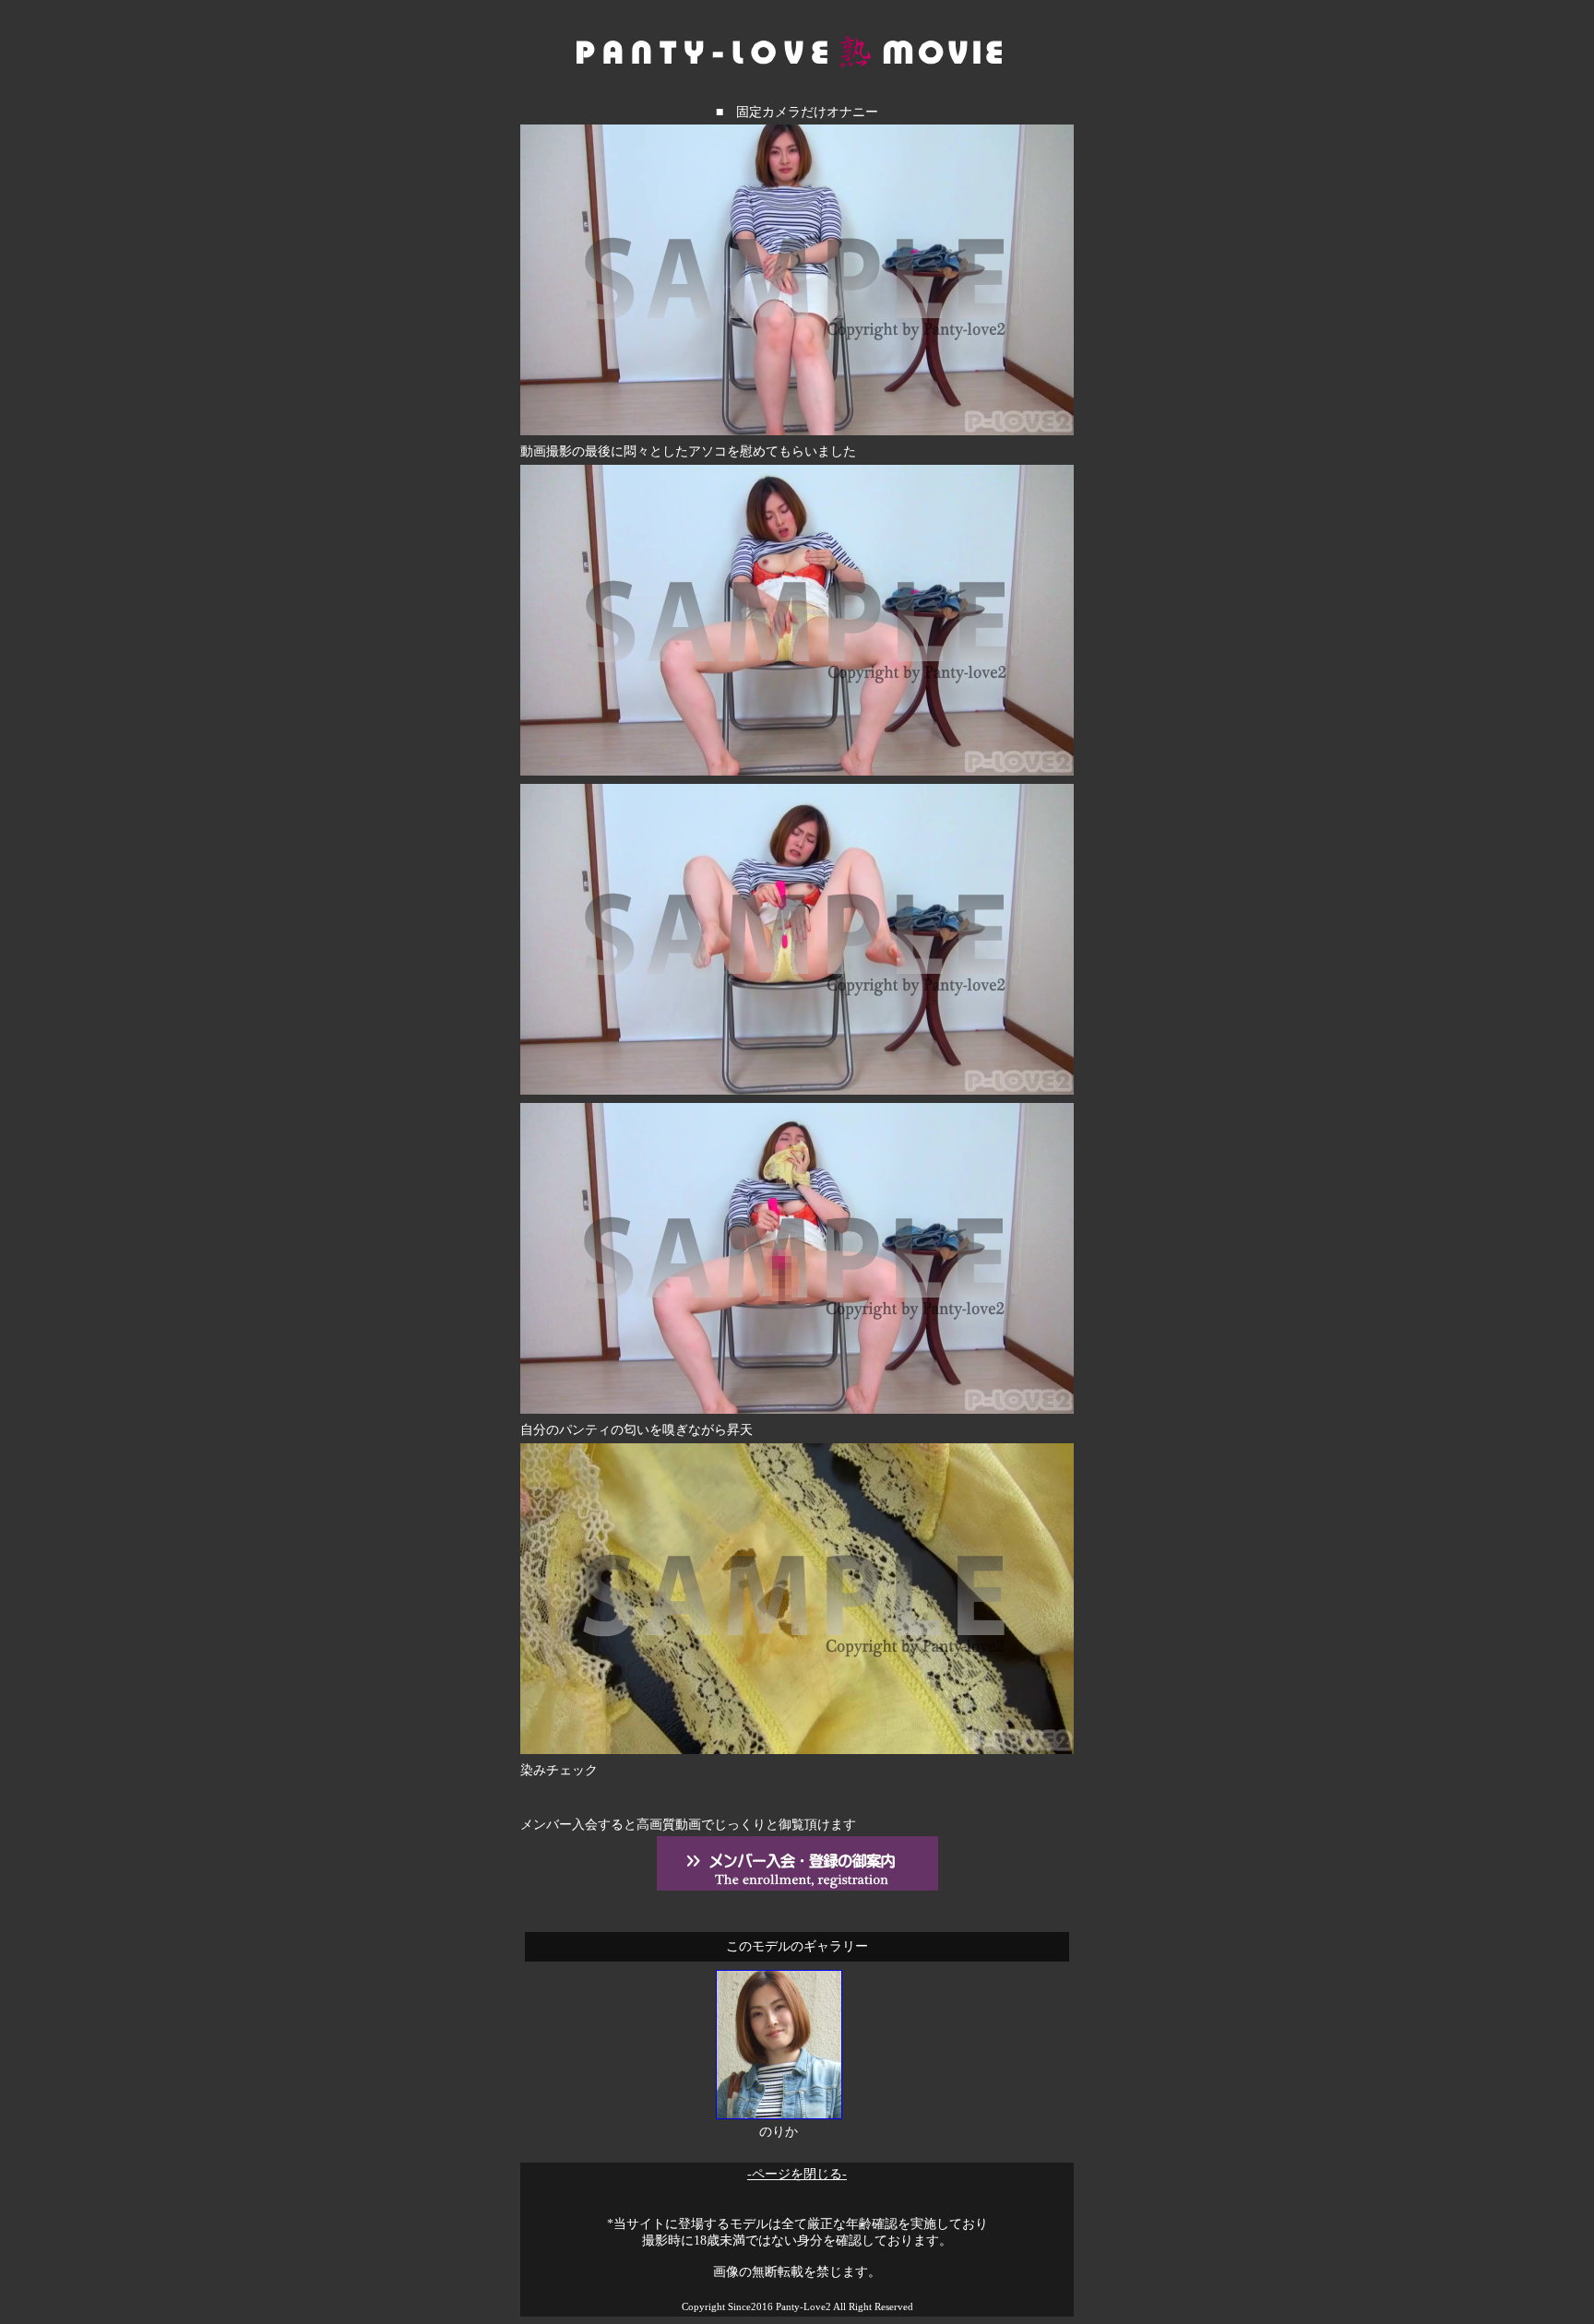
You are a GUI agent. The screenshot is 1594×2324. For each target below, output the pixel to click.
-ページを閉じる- (797, 2174)
